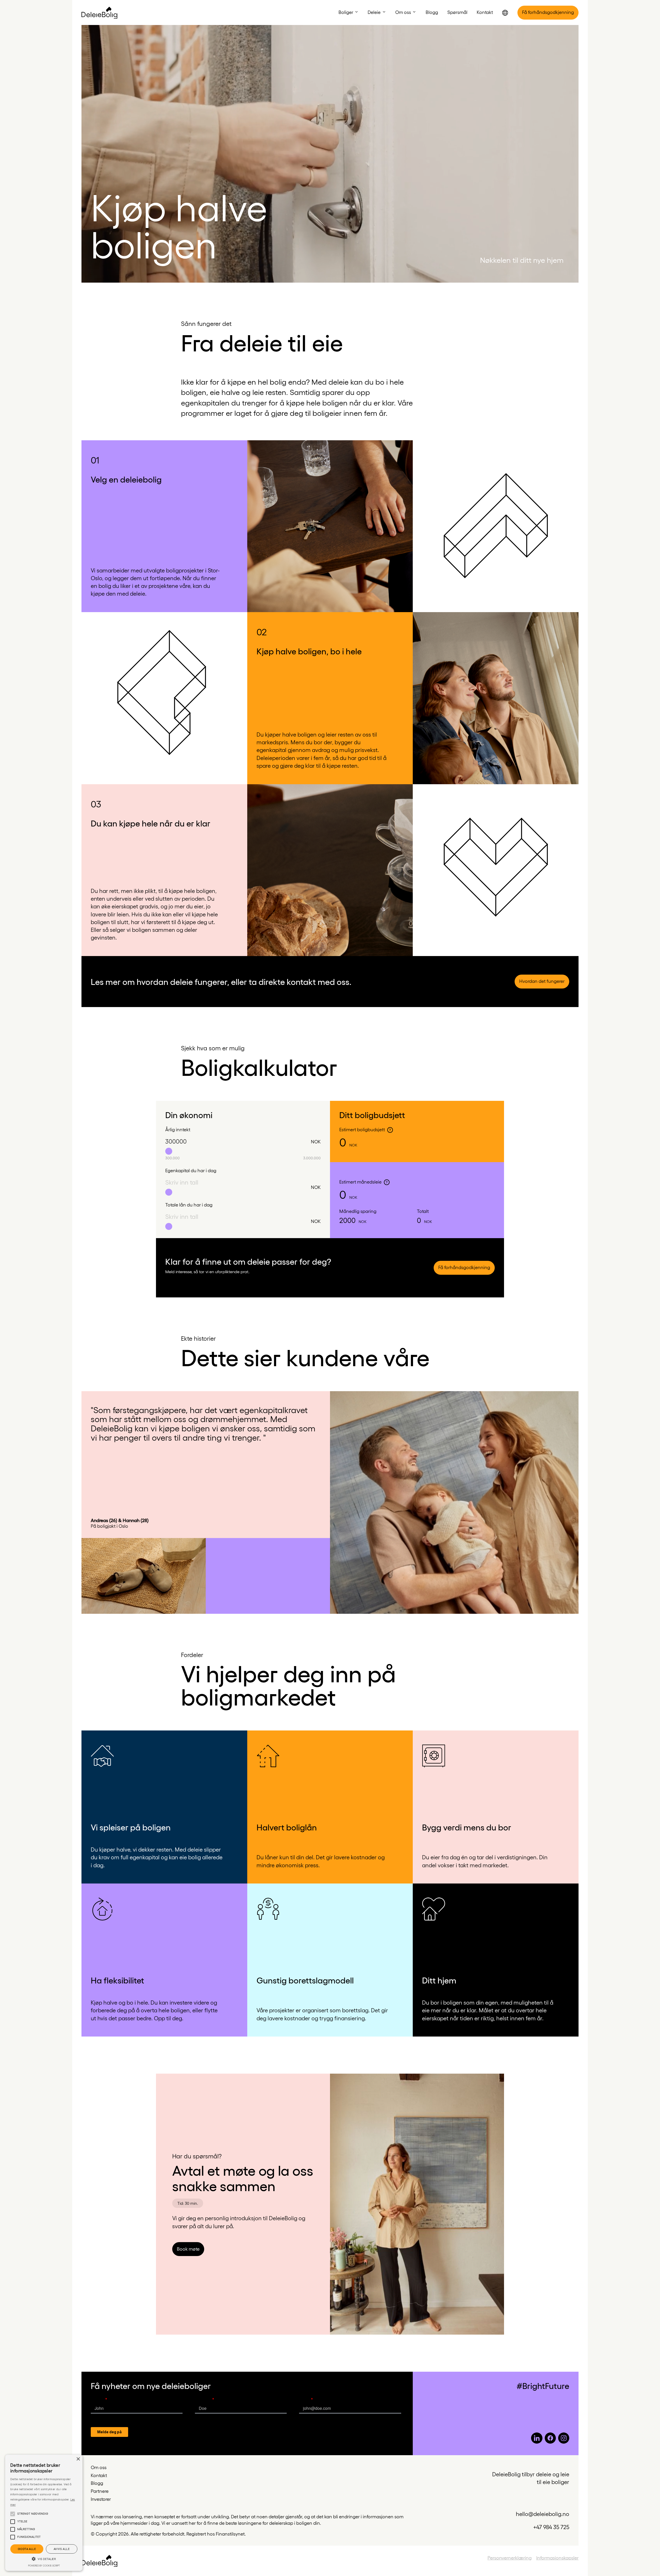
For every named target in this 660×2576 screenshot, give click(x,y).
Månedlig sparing (358, 1211)
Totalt (423, 1211)
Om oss (99, 2467)
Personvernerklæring (510, 2558)
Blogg (97, 2483)
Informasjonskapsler (557, 2558)
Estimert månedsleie (360, 1182)
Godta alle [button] (27, 2549)
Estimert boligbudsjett (362, 1129)
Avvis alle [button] (62, 2549)
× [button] (78, 2459)
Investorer (101, 2499)
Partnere (100, 2491)
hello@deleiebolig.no (543, 2514)
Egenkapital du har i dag (191, 1170)
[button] (349, 12)
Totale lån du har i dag (189, 1205)
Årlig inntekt (178, 1129)
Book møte (188, 2249)
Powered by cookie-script (44, 2566)
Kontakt (99, 2475)
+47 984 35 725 (551, 2527)
